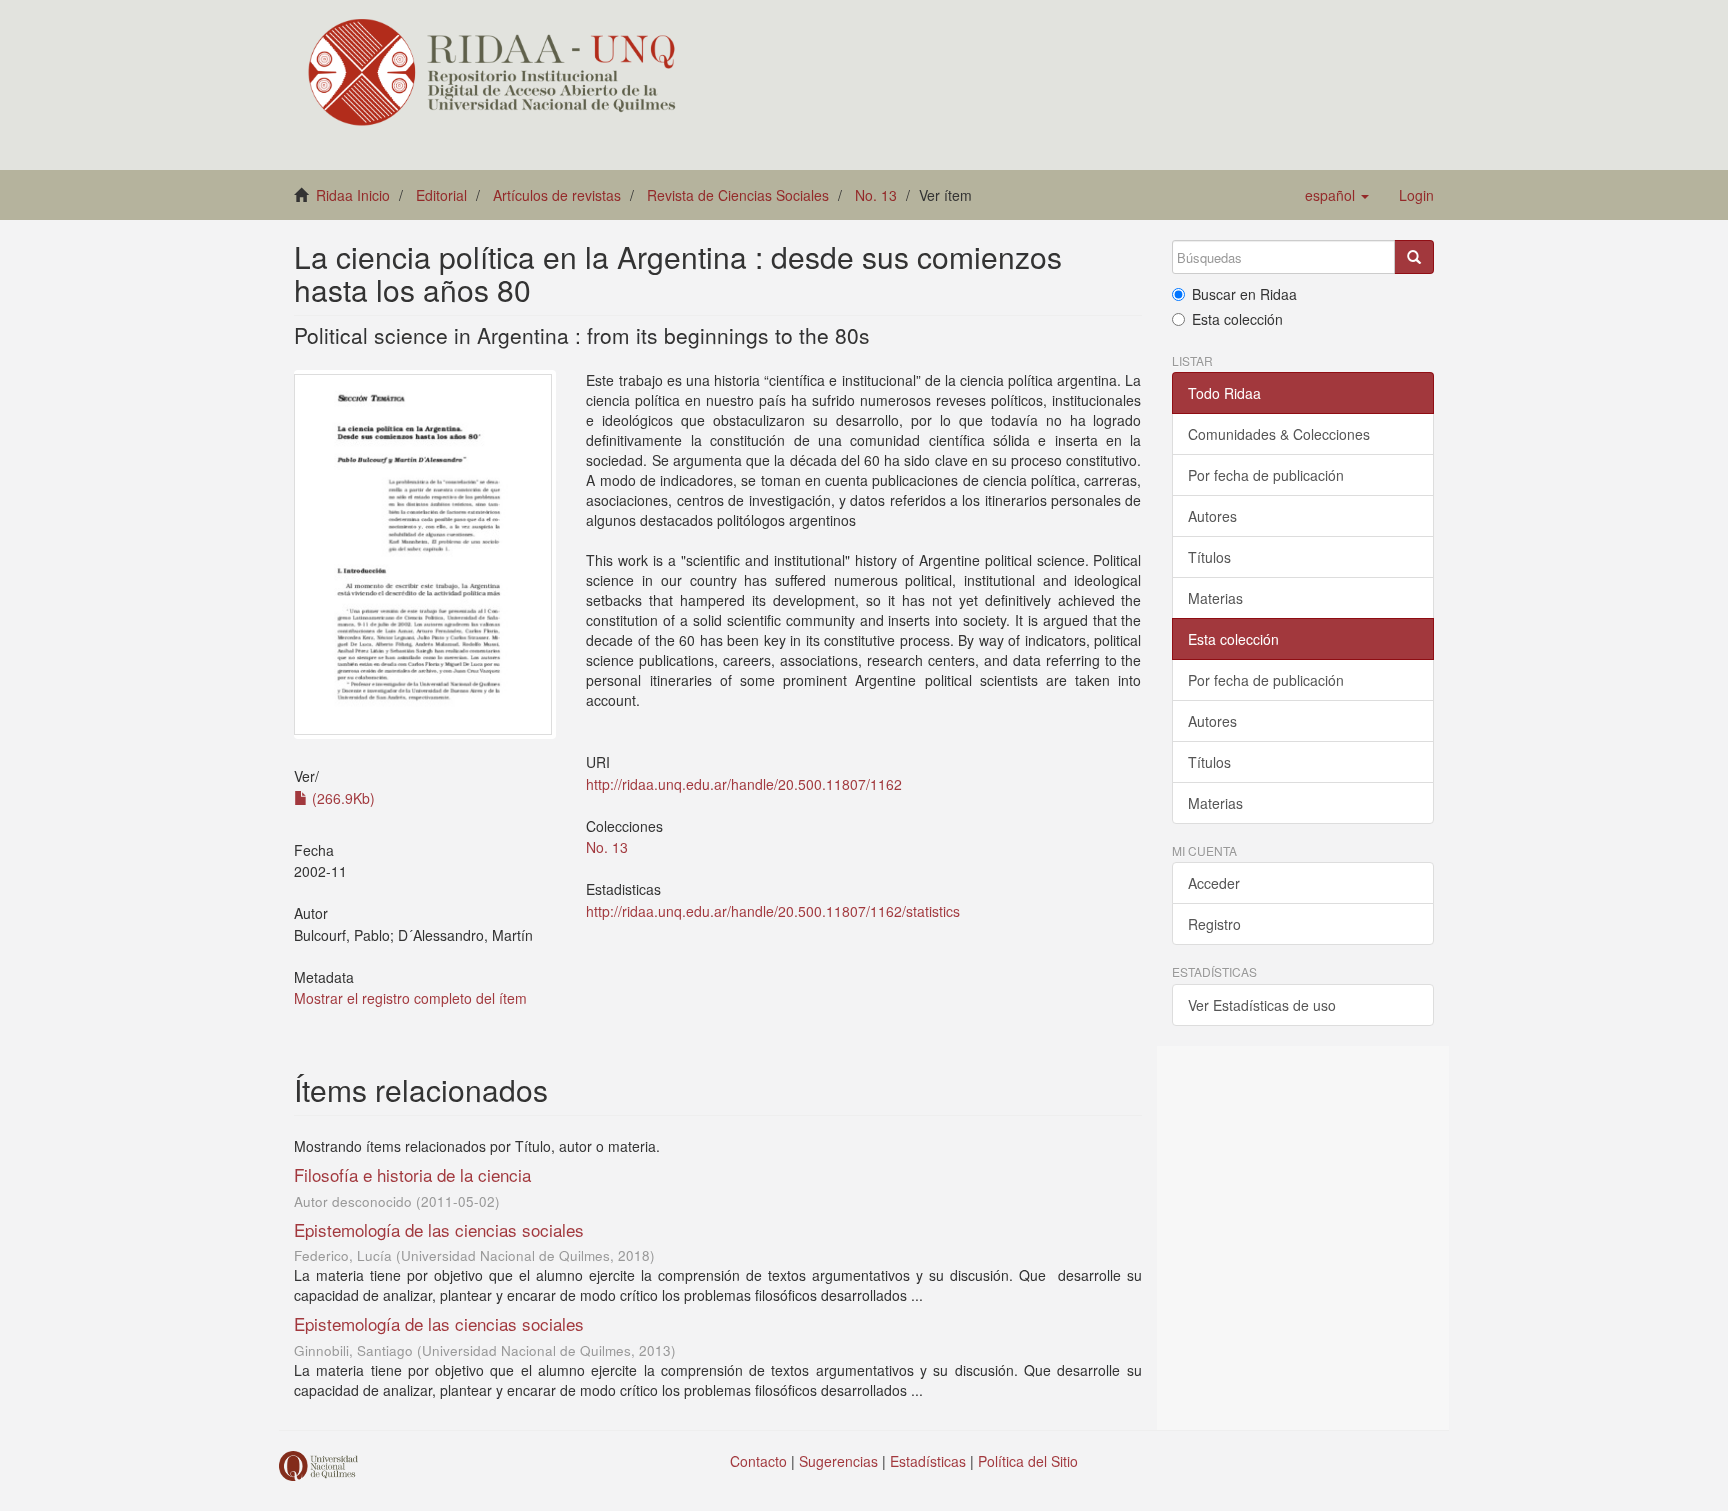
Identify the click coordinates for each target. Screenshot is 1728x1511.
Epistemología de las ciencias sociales (439, 1229)
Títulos (1209, 557)
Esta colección (1237, 319)
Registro (1214, 924)
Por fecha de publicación (1266, 475)
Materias (1215, 598)
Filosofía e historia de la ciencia (412, 1174)
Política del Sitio (1028, 1461)
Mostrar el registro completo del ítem (410, 998)
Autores (1212, 516)
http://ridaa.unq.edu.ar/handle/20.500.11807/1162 (744, 784)
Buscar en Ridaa (1244, 294)
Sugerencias (838, 1461)
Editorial (441, 195)
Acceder (1214, 883)
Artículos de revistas (557, 195)
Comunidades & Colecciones (1279, 434)
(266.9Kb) (341, 798)
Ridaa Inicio (353, 195)
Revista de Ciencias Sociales (738, 195)
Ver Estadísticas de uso (1262, 1005)
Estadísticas (928, 1461)
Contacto (758, 1461)
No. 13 (876, 195)
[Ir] (1414, 257)
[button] (1337, 195)
